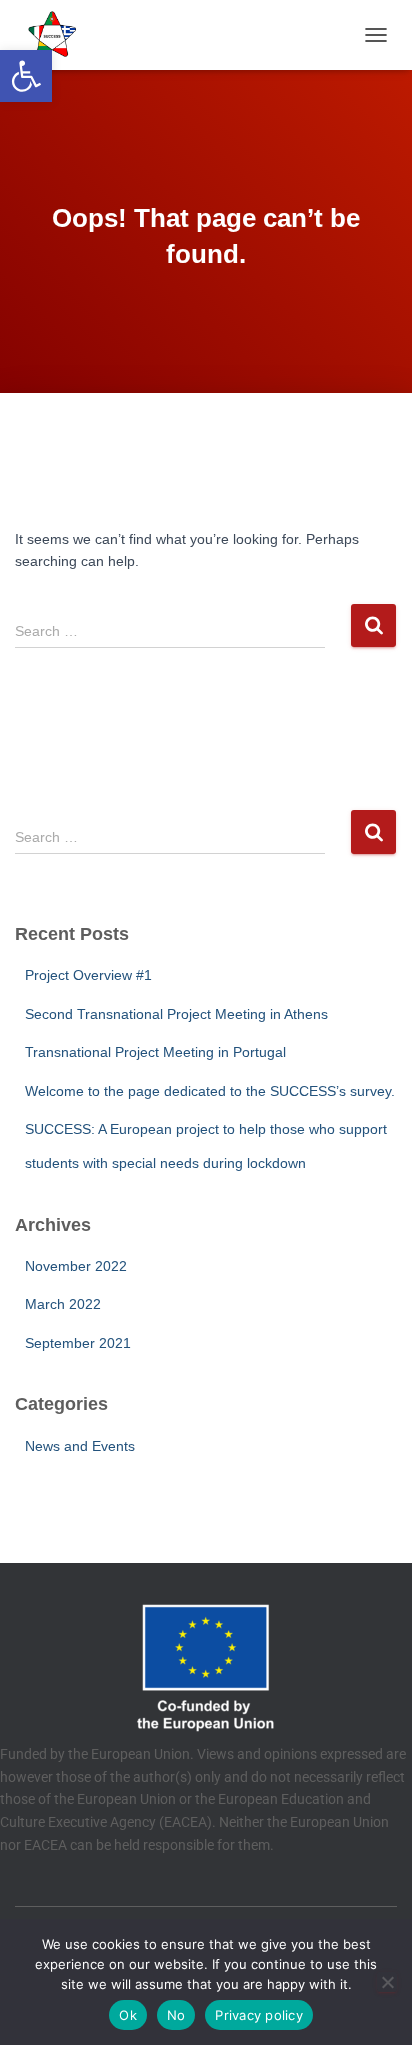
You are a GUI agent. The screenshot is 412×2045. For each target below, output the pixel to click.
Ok (128, 2015)
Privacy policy (259, 2015)
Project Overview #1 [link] (88, 975)
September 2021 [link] (78, 1343)
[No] (387, 1982)
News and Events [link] (80, 1446)
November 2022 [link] (76, 1266)
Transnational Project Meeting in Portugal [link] (155, 1052)
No (176, 2015)
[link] (26, 76)
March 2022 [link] (63, 1304)
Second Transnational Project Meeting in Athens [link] (176, 1014)
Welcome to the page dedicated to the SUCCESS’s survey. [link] (210, 1091)
